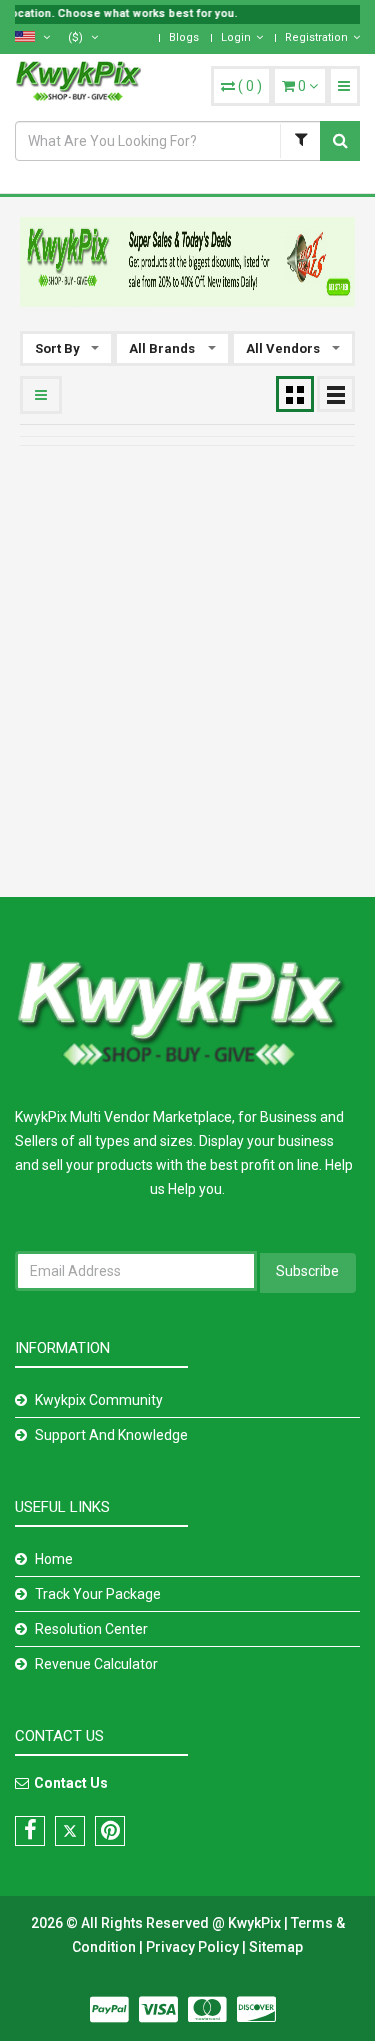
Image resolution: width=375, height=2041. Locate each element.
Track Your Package (98, 1594)
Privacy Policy (194, 1947)
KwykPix (254, 1923)
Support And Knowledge (111, 1435)
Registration (316, 37)
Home (54, 1559)
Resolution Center (91, 1629)
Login (236, 37)
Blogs (184, 37)
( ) (250, 86)
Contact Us (71, 1783)
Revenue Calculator (96, 1664)
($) (77, 37)
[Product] (300, 141)
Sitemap (276, 1947)
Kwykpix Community (99, 1400)
